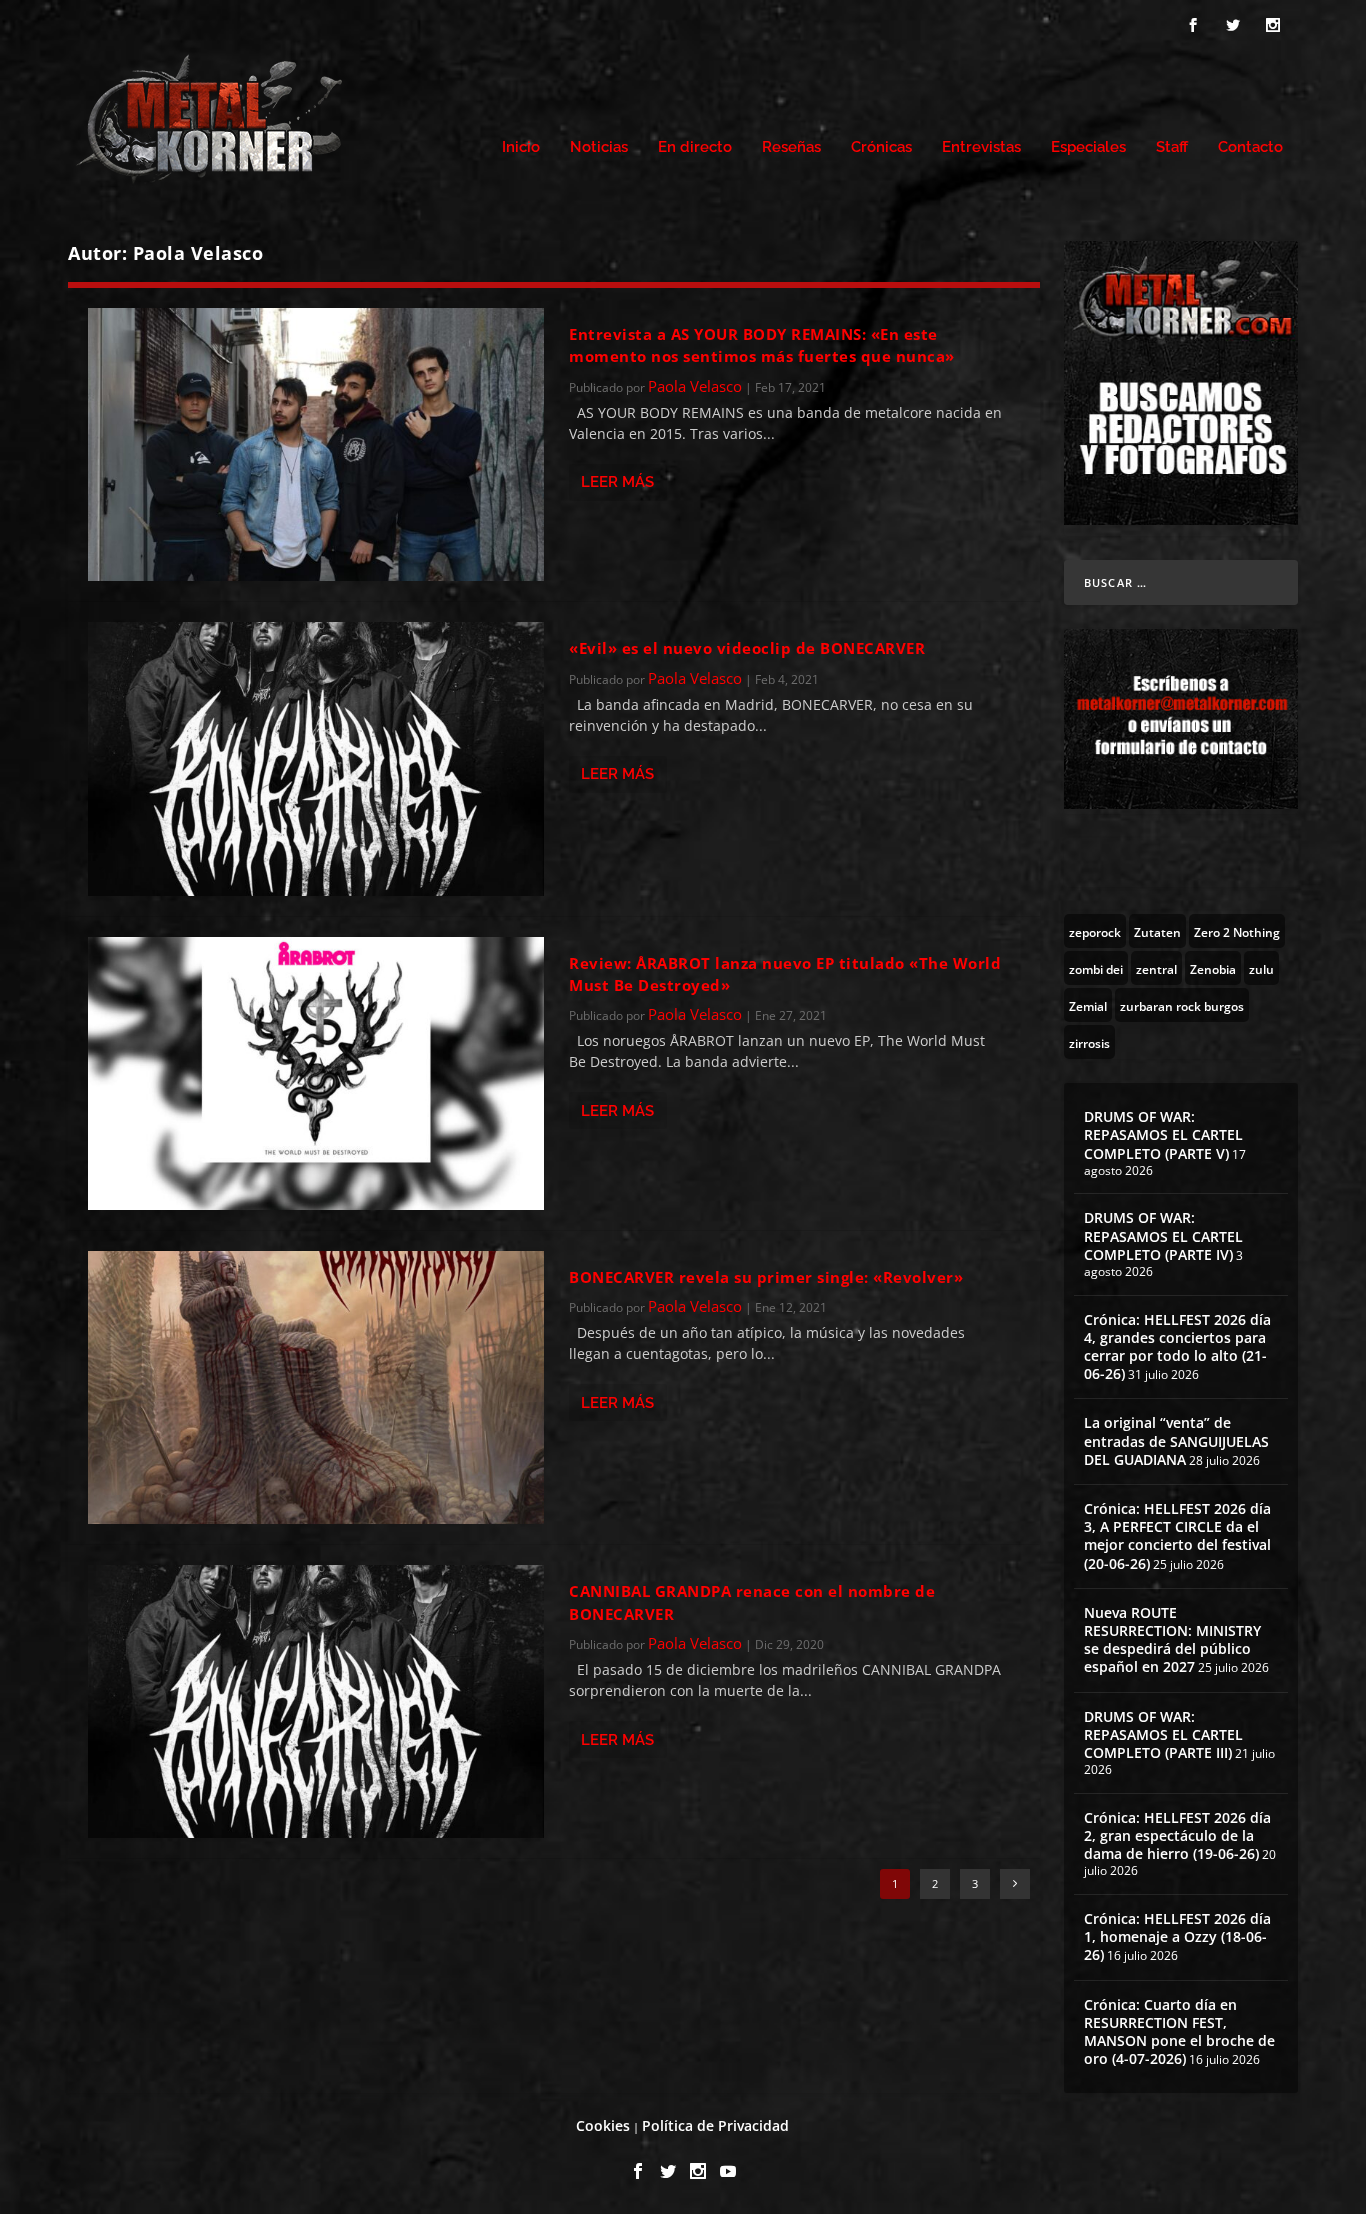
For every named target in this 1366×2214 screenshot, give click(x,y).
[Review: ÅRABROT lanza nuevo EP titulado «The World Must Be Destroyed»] (316, 1073)
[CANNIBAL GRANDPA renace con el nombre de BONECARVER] (316, 1701)
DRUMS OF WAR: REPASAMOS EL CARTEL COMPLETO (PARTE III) (1163, 1734)
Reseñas (791, 147)
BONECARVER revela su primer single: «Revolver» (766, 1277)
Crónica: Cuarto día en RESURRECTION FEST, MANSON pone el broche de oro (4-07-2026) (1179, 2032)
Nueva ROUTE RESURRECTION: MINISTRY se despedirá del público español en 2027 (1172, 1640)
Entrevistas (981, 147)
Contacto (1250, 147)
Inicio (521, 147)
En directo (695, 147)
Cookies (603, 2125)
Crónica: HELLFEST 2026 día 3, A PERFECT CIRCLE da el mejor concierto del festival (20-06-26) (1177, 1536)
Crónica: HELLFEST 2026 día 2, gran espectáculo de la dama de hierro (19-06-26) (1177, 1835)
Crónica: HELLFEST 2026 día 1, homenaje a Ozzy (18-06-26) (1177, 1936)
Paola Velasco (695, 386)
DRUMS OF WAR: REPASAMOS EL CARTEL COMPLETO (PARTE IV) (1163, 1235)
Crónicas (881, 147)
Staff (1172, 147)
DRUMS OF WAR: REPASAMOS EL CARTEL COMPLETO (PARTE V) (1163, 1134)
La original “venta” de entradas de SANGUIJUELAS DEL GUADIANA (1176, 1440)
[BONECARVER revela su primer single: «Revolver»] (316, 1387)
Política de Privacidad (715, 2125)
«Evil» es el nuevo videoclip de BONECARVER (747, 648)
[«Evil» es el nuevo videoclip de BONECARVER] (316, 758)
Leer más (617, 482)
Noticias (599, 147)
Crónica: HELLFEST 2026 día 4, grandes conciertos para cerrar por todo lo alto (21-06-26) (1177, 1347)
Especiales (1088, 147)
